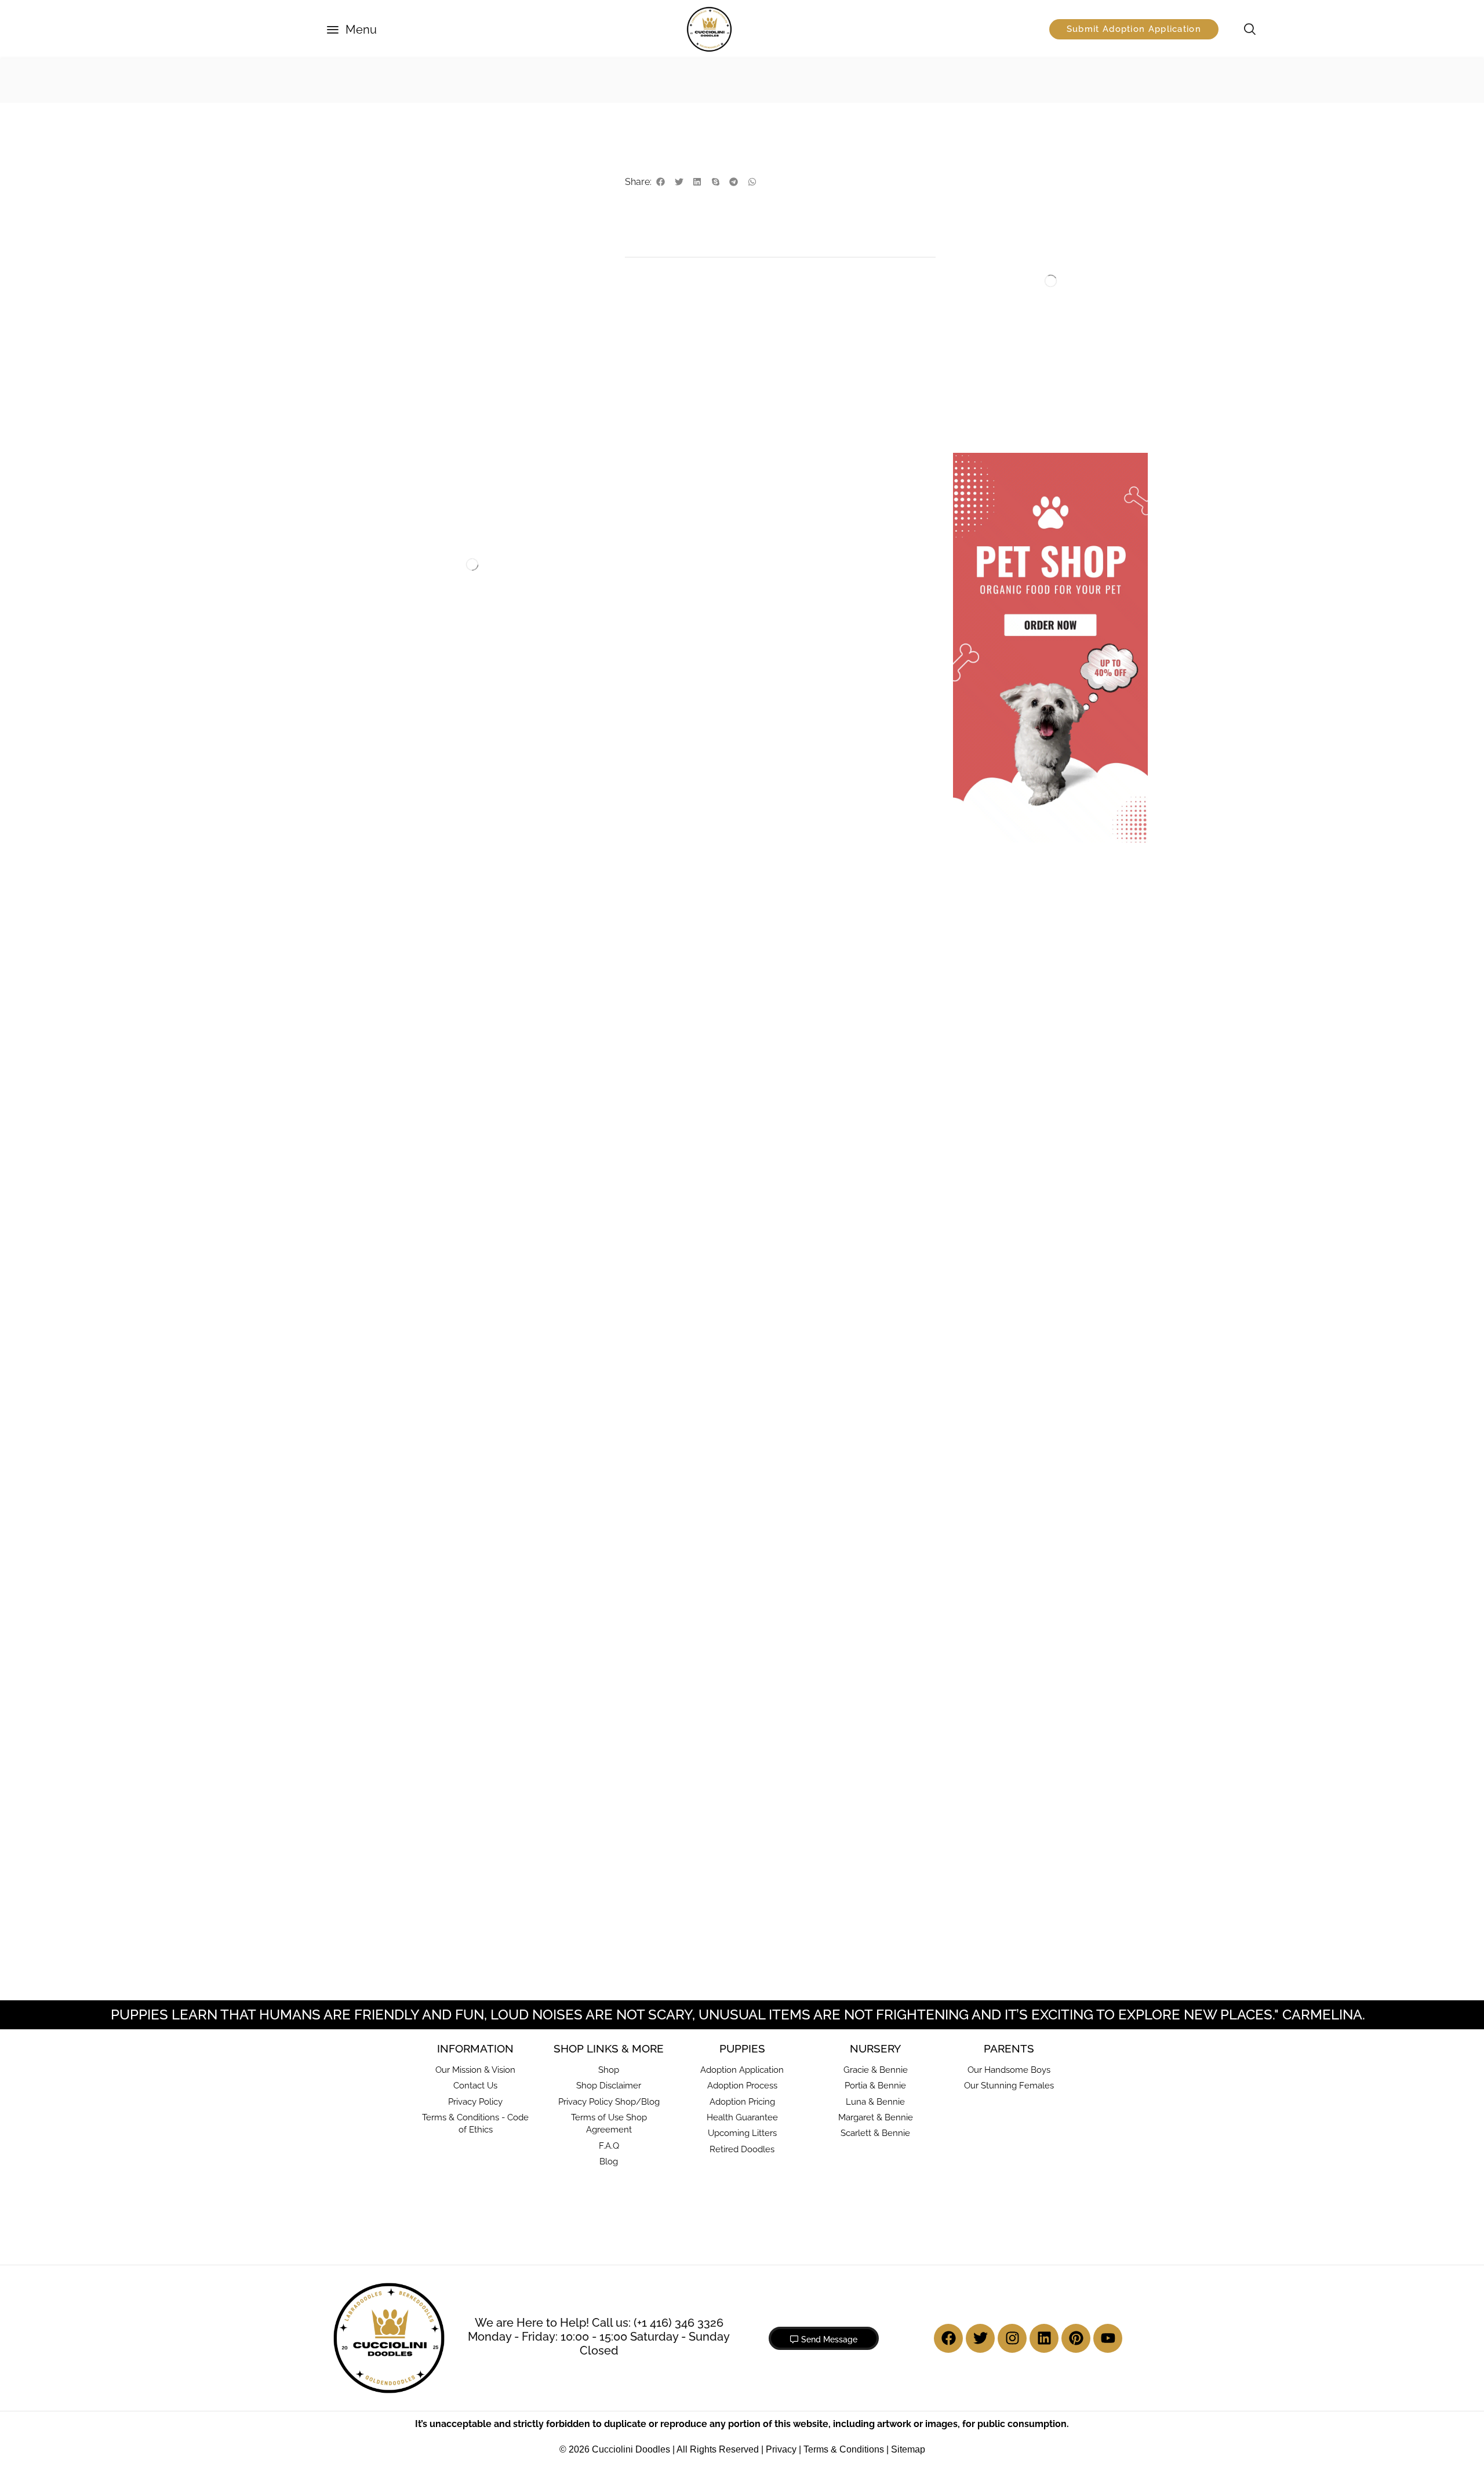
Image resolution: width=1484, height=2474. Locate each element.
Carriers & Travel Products (1025, 331)
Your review (673, 933)
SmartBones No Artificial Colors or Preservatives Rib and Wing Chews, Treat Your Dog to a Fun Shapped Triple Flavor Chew (545, 600)
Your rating (671, 895)
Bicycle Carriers (1004, 369)
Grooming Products (398, 557)
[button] (352, 30)
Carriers (989, 423)
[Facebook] (948, 2013)
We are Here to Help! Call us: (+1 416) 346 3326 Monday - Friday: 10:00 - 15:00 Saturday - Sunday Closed (599, 2011)
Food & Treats (422, 80)
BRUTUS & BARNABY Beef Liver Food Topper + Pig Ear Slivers (519, 1528)
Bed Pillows (996, 259)
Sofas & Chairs (1002, 295)
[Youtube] (1108, 2013)
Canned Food (509, 80)
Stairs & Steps (1001, 313)
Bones (509, 557)
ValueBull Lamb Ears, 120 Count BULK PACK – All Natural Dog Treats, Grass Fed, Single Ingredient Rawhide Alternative (397, 1542)
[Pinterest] (1076, 2013)
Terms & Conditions (844, 2125)
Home (353, 80)
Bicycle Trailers (1003, 387)
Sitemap (908, 2125)
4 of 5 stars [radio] (744, 910)
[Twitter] (980, 2013)
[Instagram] (1012, 2013)
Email (659, 1130)
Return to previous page (1081, 80)
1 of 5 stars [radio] (649, 910)
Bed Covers (996, 205)
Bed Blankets (999, 187)
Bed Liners (994, 223)
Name (660, 1081)
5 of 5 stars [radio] (792, 910)
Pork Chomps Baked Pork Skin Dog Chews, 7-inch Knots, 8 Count (762, 1528)
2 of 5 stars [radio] (672, 910)
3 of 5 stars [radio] (704, 910)
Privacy (781, 2125)
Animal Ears (377, 1484)
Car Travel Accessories (1018, 405)
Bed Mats (992, 241)
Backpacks (995, 351)
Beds (984, 277)
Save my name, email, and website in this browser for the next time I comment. (788, 1186)
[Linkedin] (1044, 2013)
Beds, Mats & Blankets (1016, 168)
